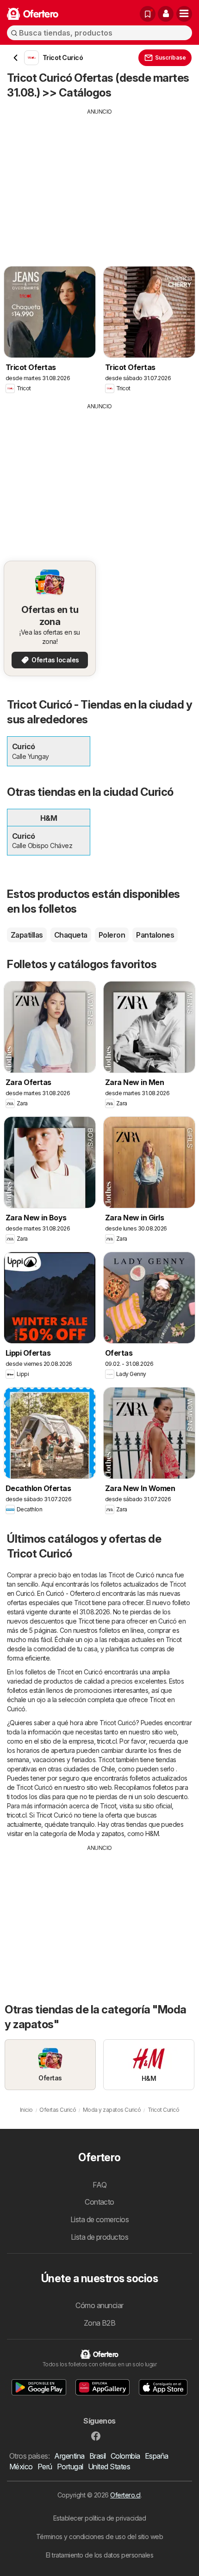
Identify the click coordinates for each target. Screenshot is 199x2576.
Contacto (99, 2202)
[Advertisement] (99, 181)
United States (109, 2467)
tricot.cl (107, 1741)
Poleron (112, 935)
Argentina (69, 2456)
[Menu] (184, 14)
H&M (152, 1834)
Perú (45, 2467)
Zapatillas (27, 935)
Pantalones (155, 935)
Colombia (125, 2456)
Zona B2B (100, 2323)
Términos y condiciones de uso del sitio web (99, 2537)
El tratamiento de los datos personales (100, 2555)
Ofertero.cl (125, 2495)
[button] (166, 14)
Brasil (98, 2456)
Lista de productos (100, 2237)
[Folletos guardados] (148, 14)
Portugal (70, 2467)
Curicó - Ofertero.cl (73, 1593)
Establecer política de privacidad (99, 2518)
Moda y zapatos (101, 1834)
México (21, 2467)
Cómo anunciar (99, 2305)
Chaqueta (71, 935)
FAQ (99, 2185)
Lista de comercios (100, 2219)
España (157, 2456)
